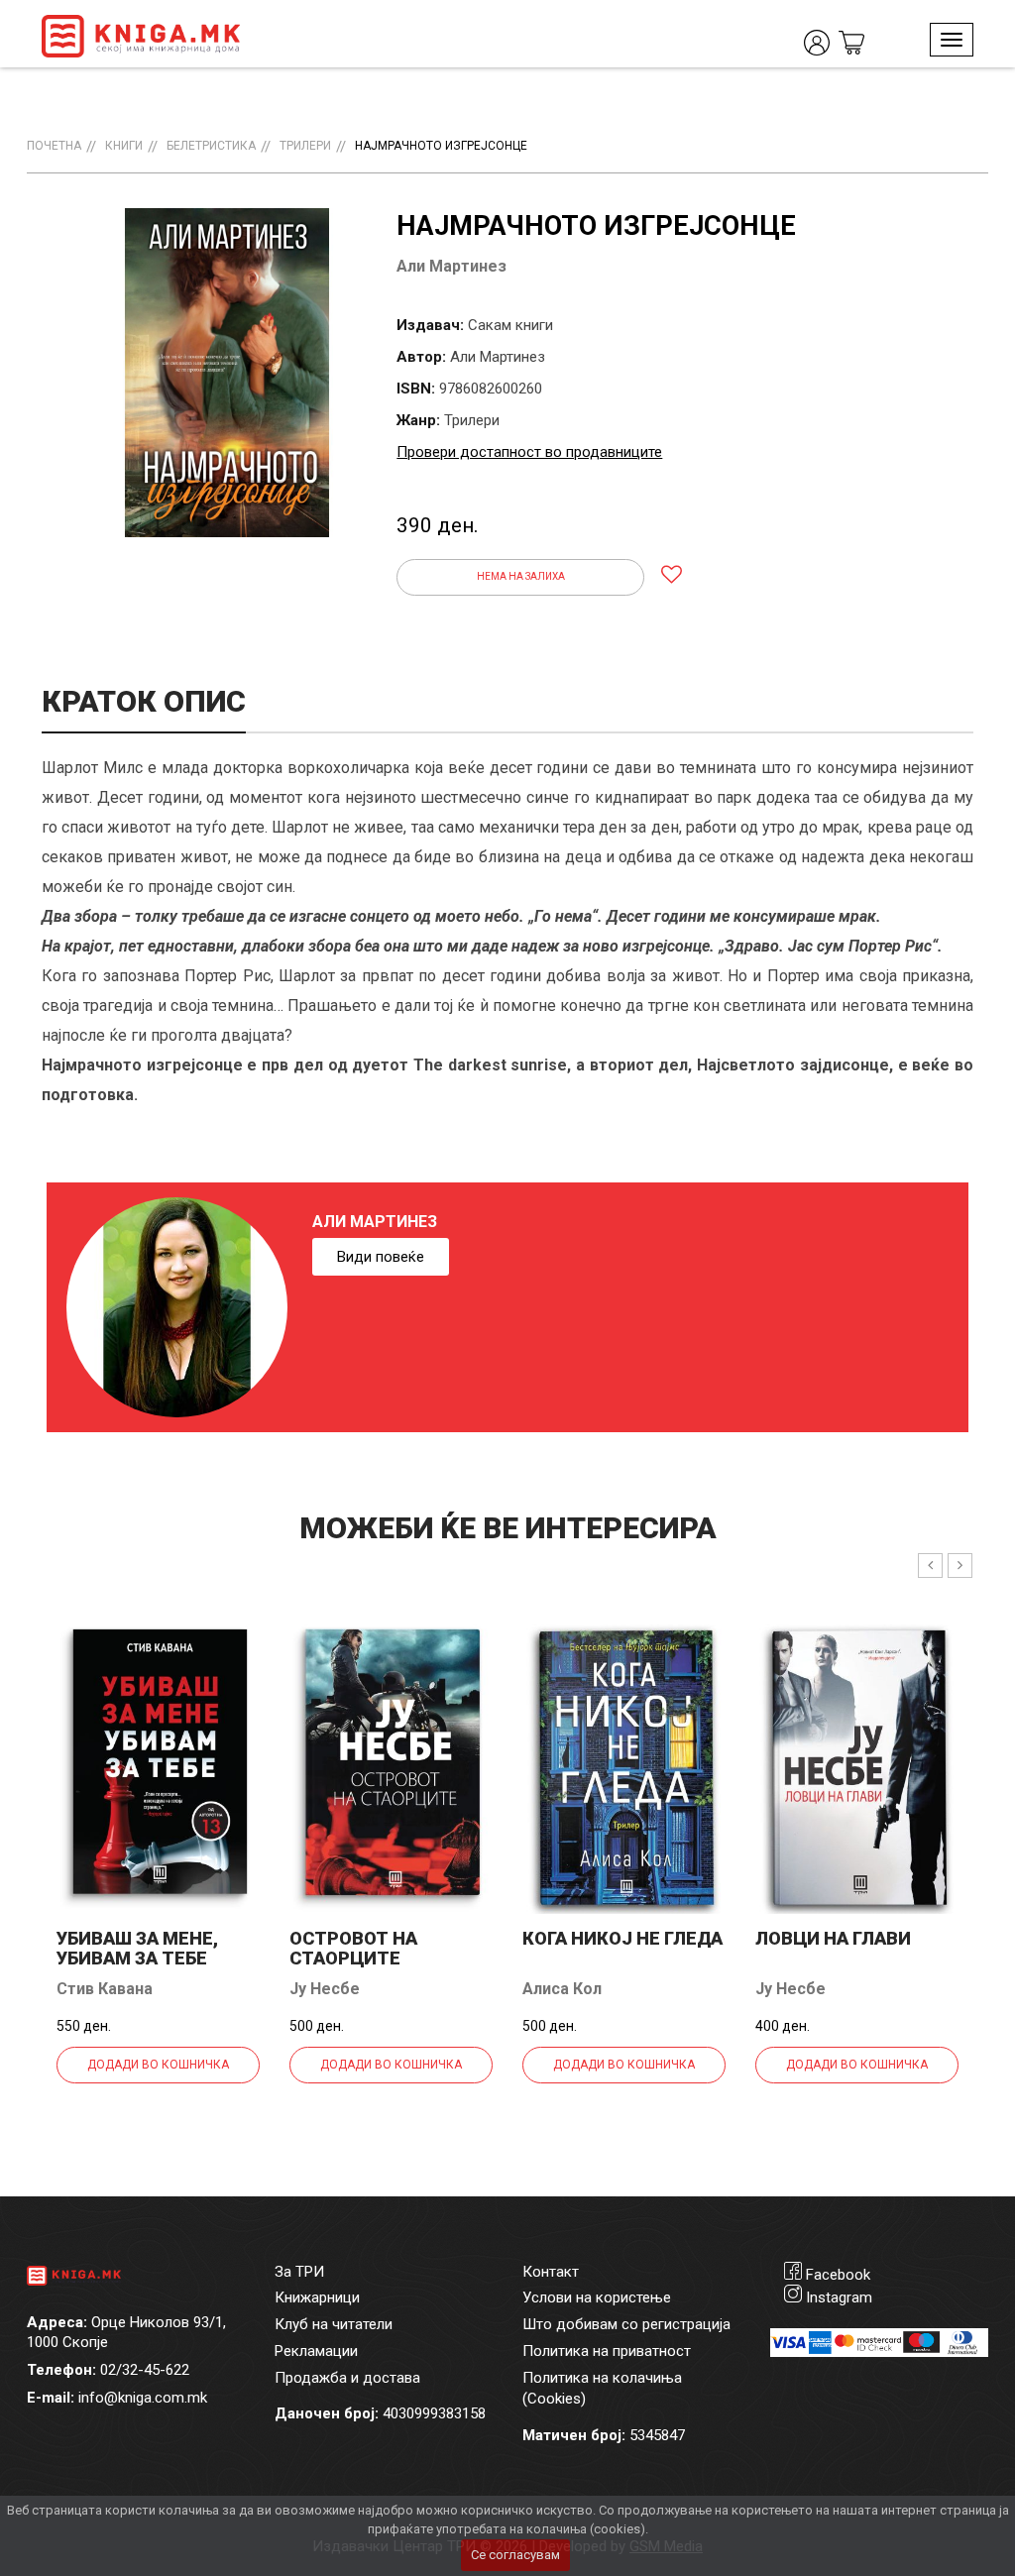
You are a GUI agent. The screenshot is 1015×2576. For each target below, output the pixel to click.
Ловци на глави (833, 1938)
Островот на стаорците (353, 1948)
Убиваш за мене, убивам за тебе (137, 1948)
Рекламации (316, 2351)
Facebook (838, 2275)
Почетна (54, 146)
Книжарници (317, 2297)
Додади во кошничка (158, 2065)
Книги (124, 146)
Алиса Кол (562, 1989)
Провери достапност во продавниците (529, 452)
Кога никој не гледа (622, 1938)
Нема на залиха (521, 576)
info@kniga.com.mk (143, 2398)
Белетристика (211, 146)
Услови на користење (597, 2297)
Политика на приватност (607, 2351)
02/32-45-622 (145, 2370)
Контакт (551, 2272)
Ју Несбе (325, 1989)
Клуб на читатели (334, 2324)
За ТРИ (299, 2272)
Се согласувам (515, 2555)
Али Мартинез (451, 266)
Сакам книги (510, 325)
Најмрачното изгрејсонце (441, 146)
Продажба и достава (347, 2378)
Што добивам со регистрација (626, 2324)
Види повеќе (381, 1257)
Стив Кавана (105, 1989)
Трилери (305, 146)
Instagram (839, 2297)
